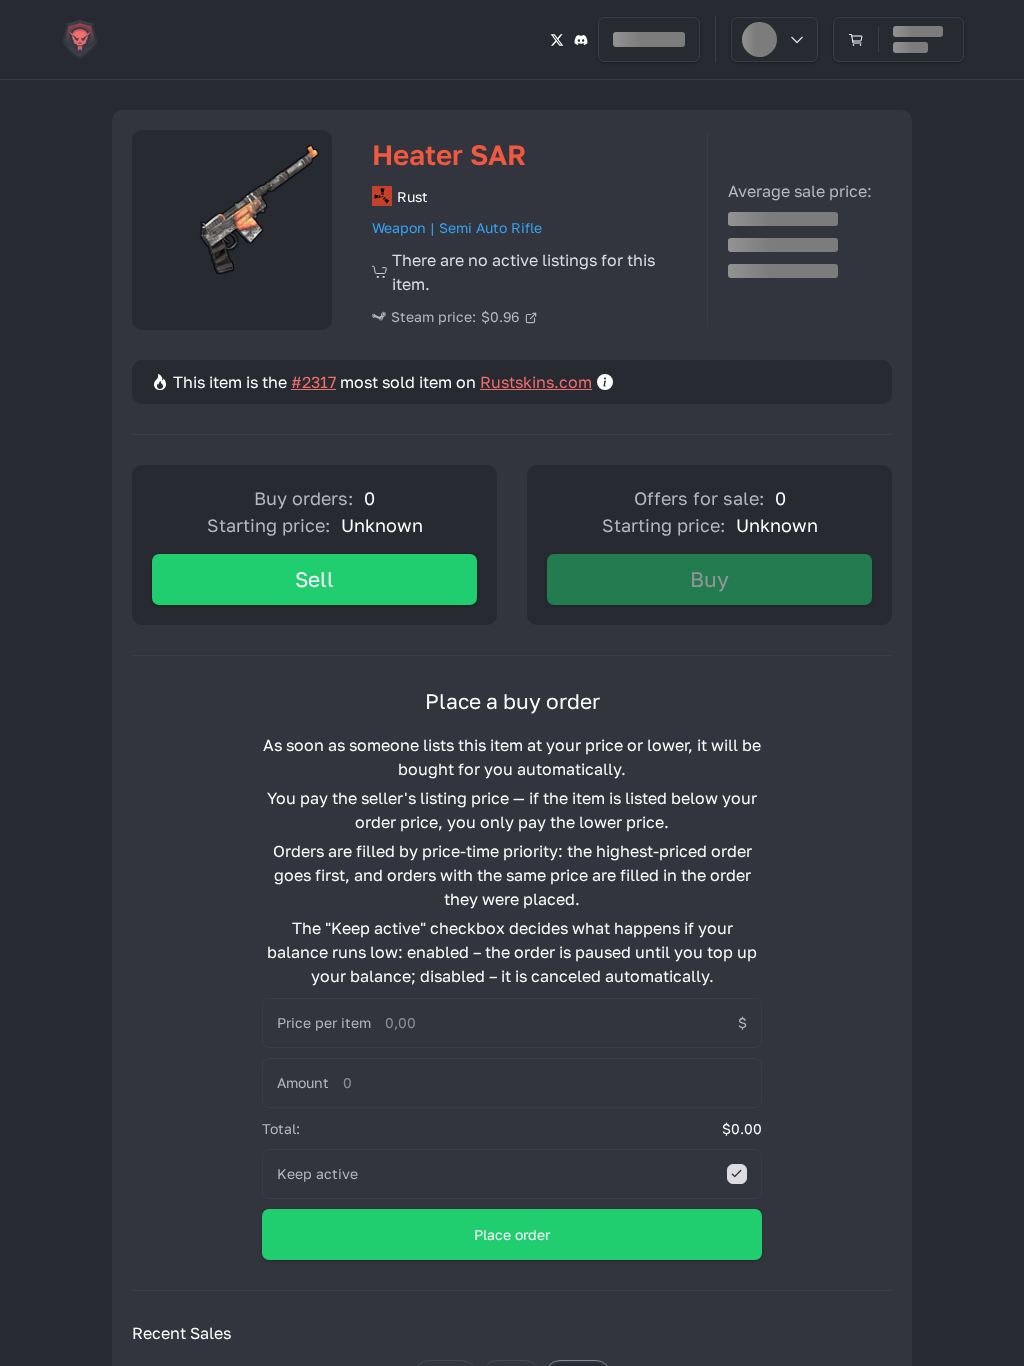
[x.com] (557, 39)
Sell (314, 579)
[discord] (581, 39)
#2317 (313, 382)
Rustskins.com (536, 382)
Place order (512, 1234)
